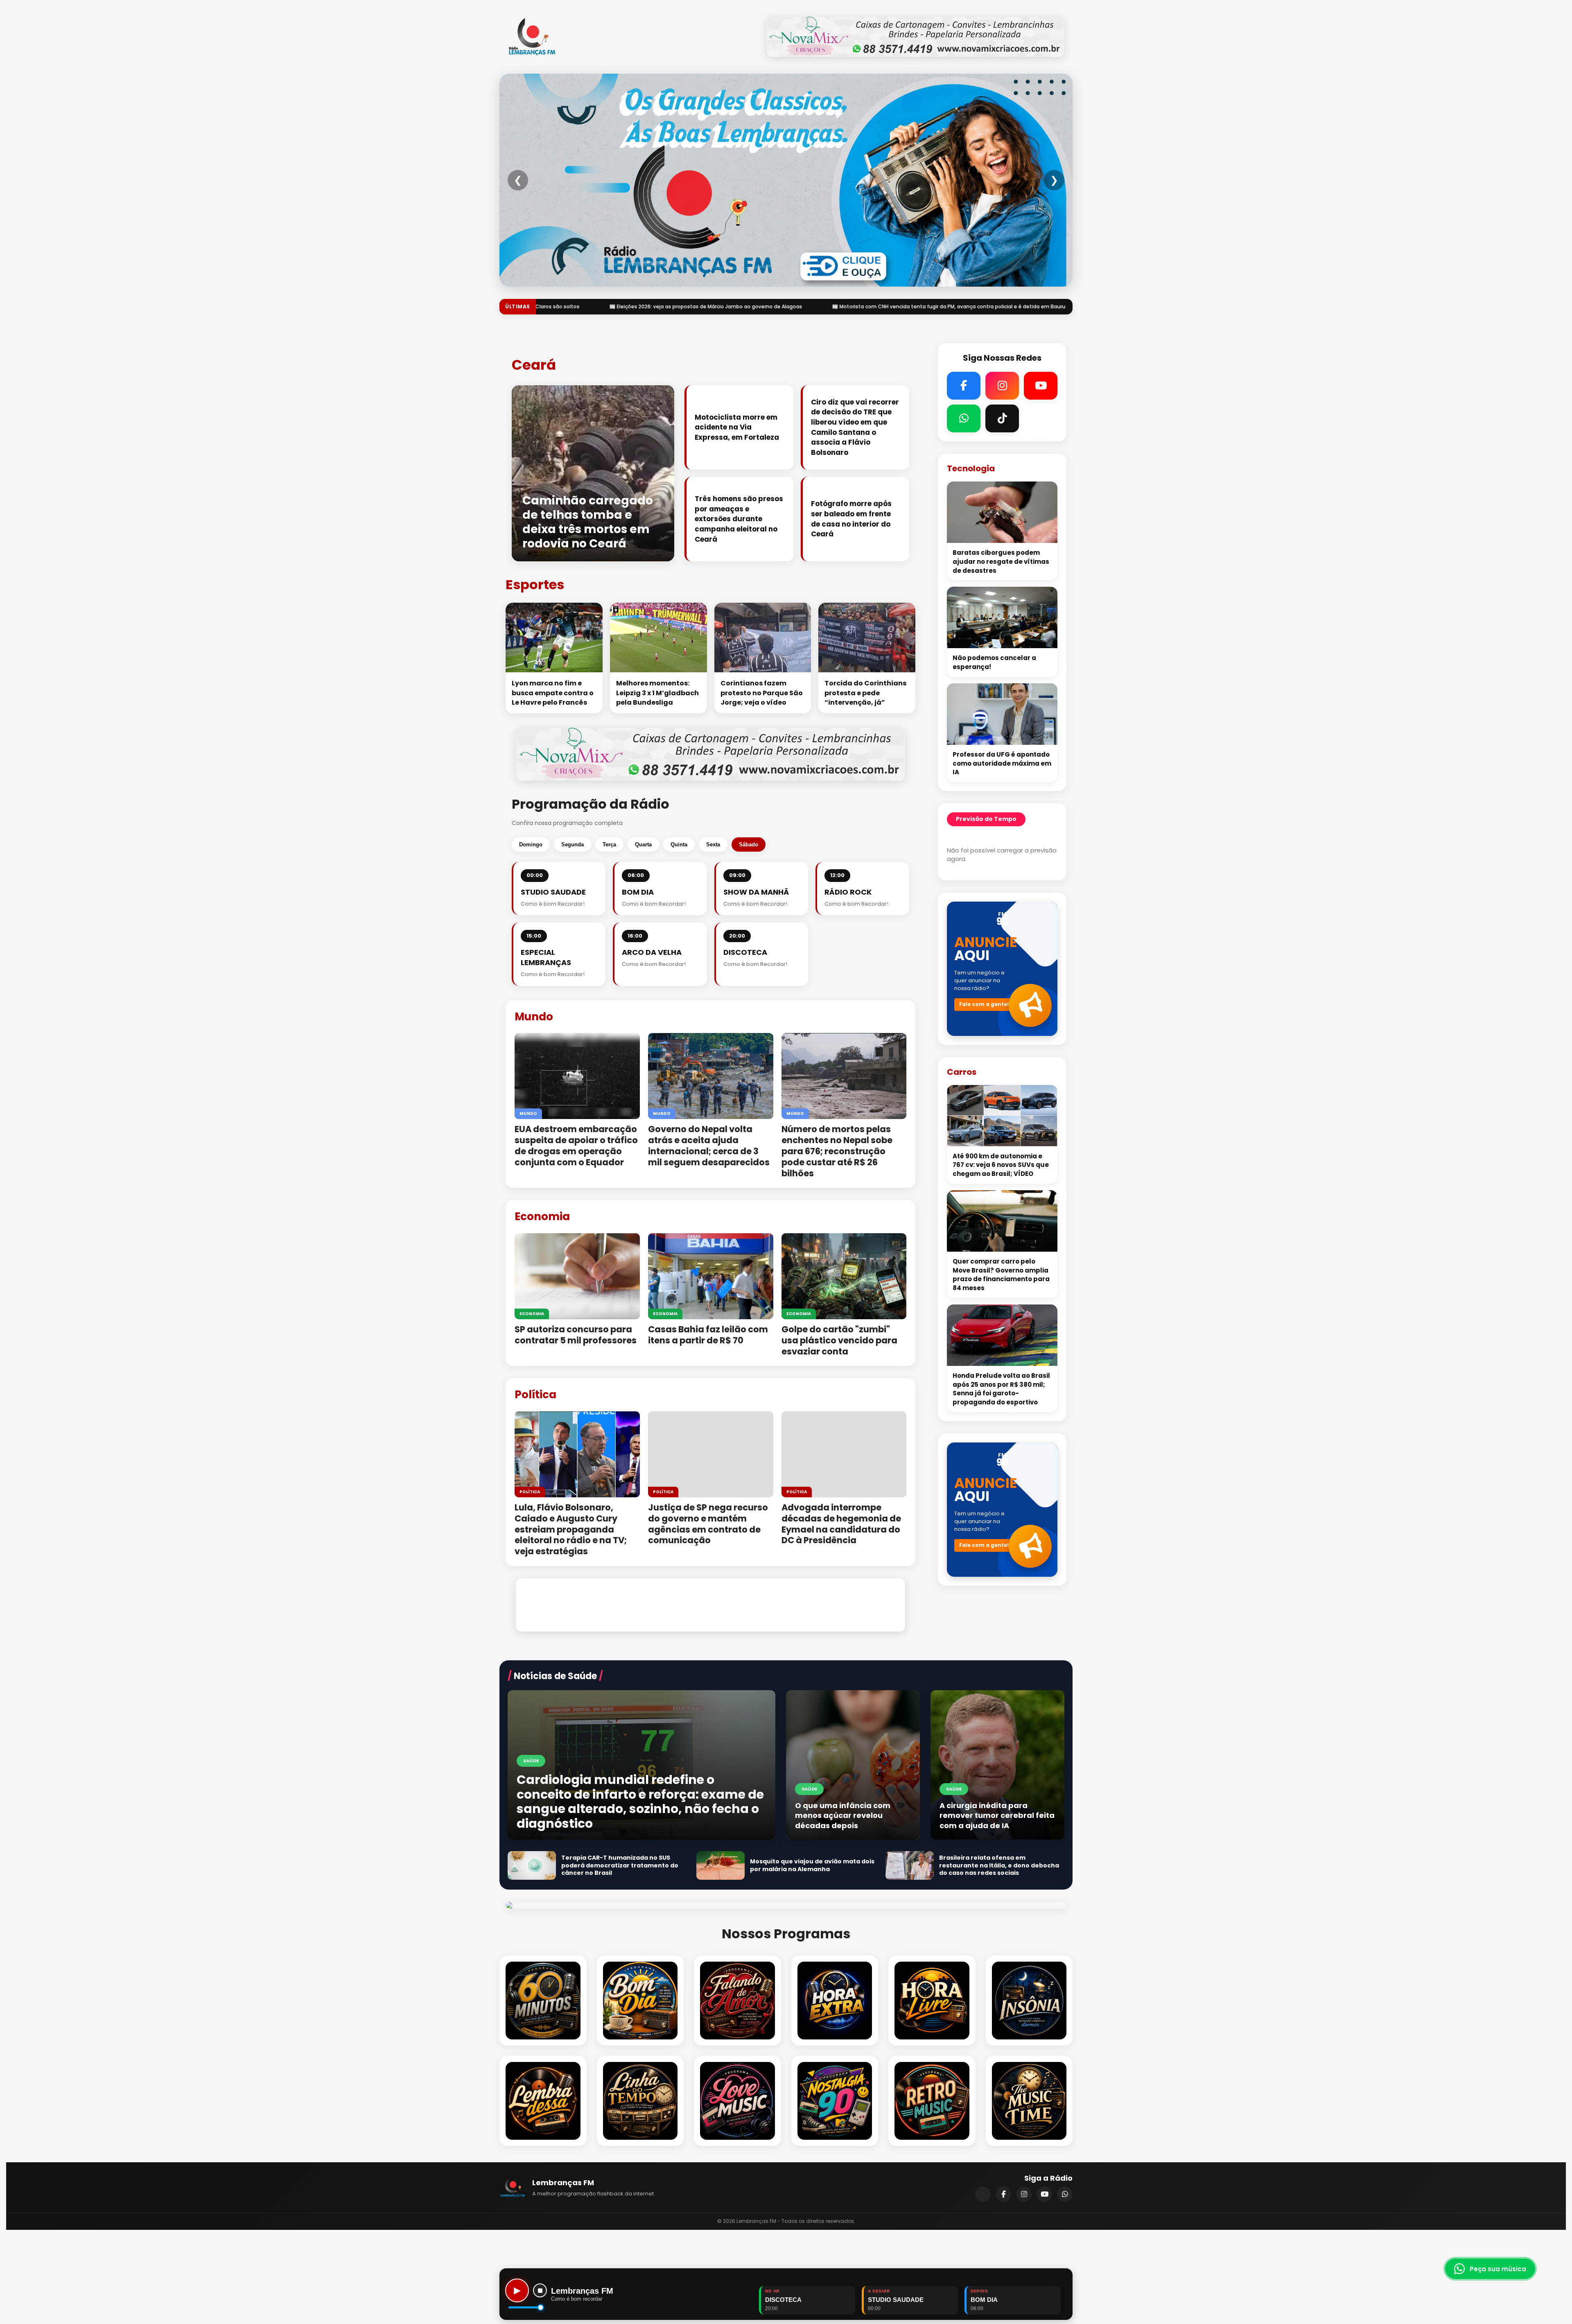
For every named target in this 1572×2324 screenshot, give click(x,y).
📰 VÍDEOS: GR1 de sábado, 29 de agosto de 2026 (855, 306)
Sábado (749, 844)
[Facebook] (1003, 2194)
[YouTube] (1044, 2194)
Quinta (679, 844)
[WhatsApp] (1065, 2194)
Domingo (531, 844)
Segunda (573, 844)
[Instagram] (1024, 2194)
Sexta (713, 844)
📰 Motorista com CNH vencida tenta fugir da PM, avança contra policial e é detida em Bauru (649, 306)
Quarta (643, 844)
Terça (609, 844)
